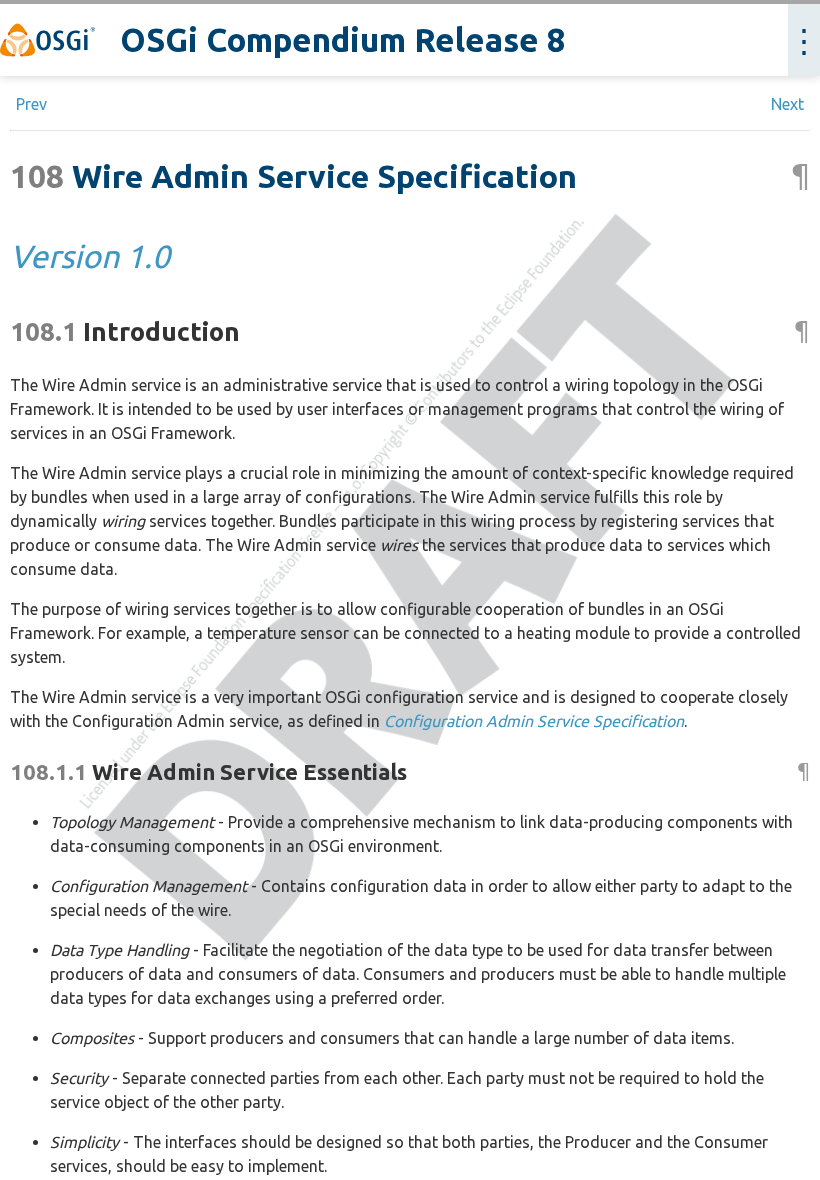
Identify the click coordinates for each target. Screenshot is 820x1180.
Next (787, 104)
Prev (31, 104)
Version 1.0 (90, 256)
